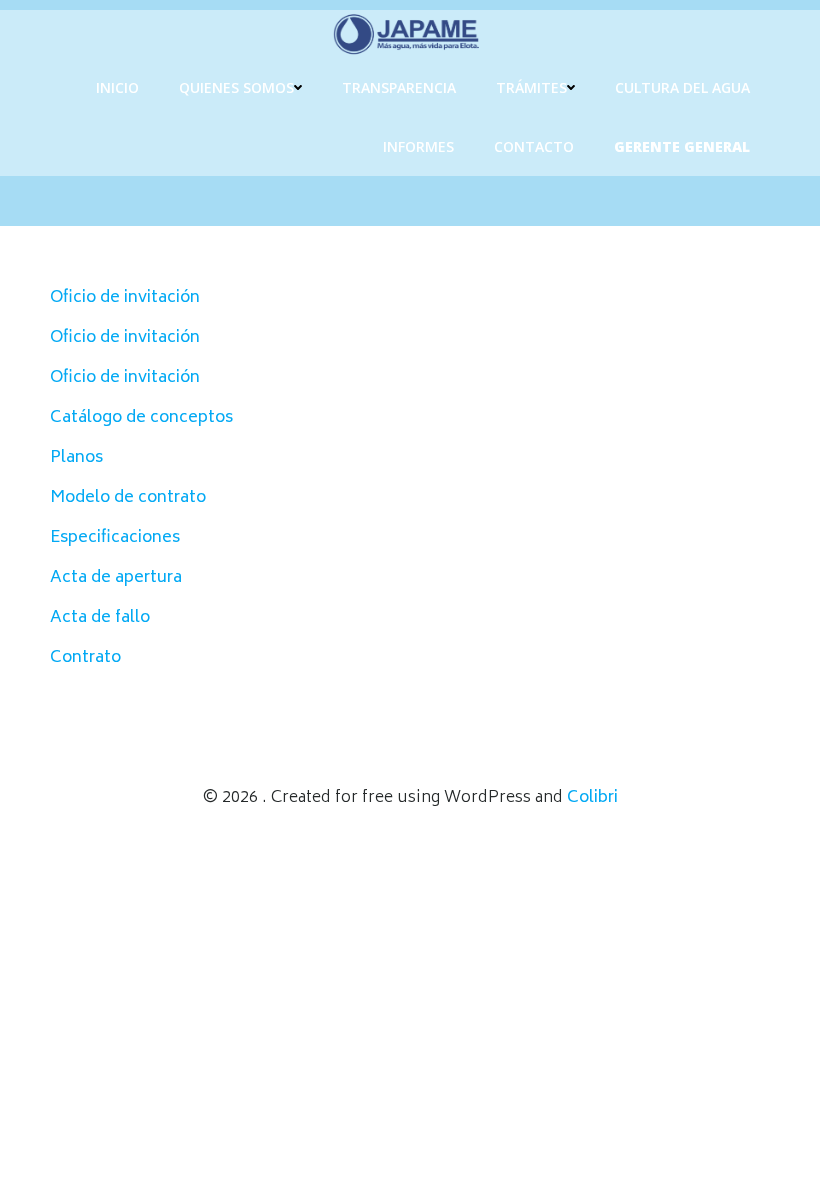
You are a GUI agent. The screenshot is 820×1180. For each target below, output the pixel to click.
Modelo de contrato (128, 498)
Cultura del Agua (682, 87)
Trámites (531, 87)
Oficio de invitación (125, 298)
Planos (76, 458)
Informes (418, 146)
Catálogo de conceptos (141, 418)
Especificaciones (115, 538)
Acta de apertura (116, 578)
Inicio (117, 87)
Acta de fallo (100, 618)
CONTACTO (534, 146)
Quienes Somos (236, 87)
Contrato (85, 658)
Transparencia (399, 87)
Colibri (592, 798)
